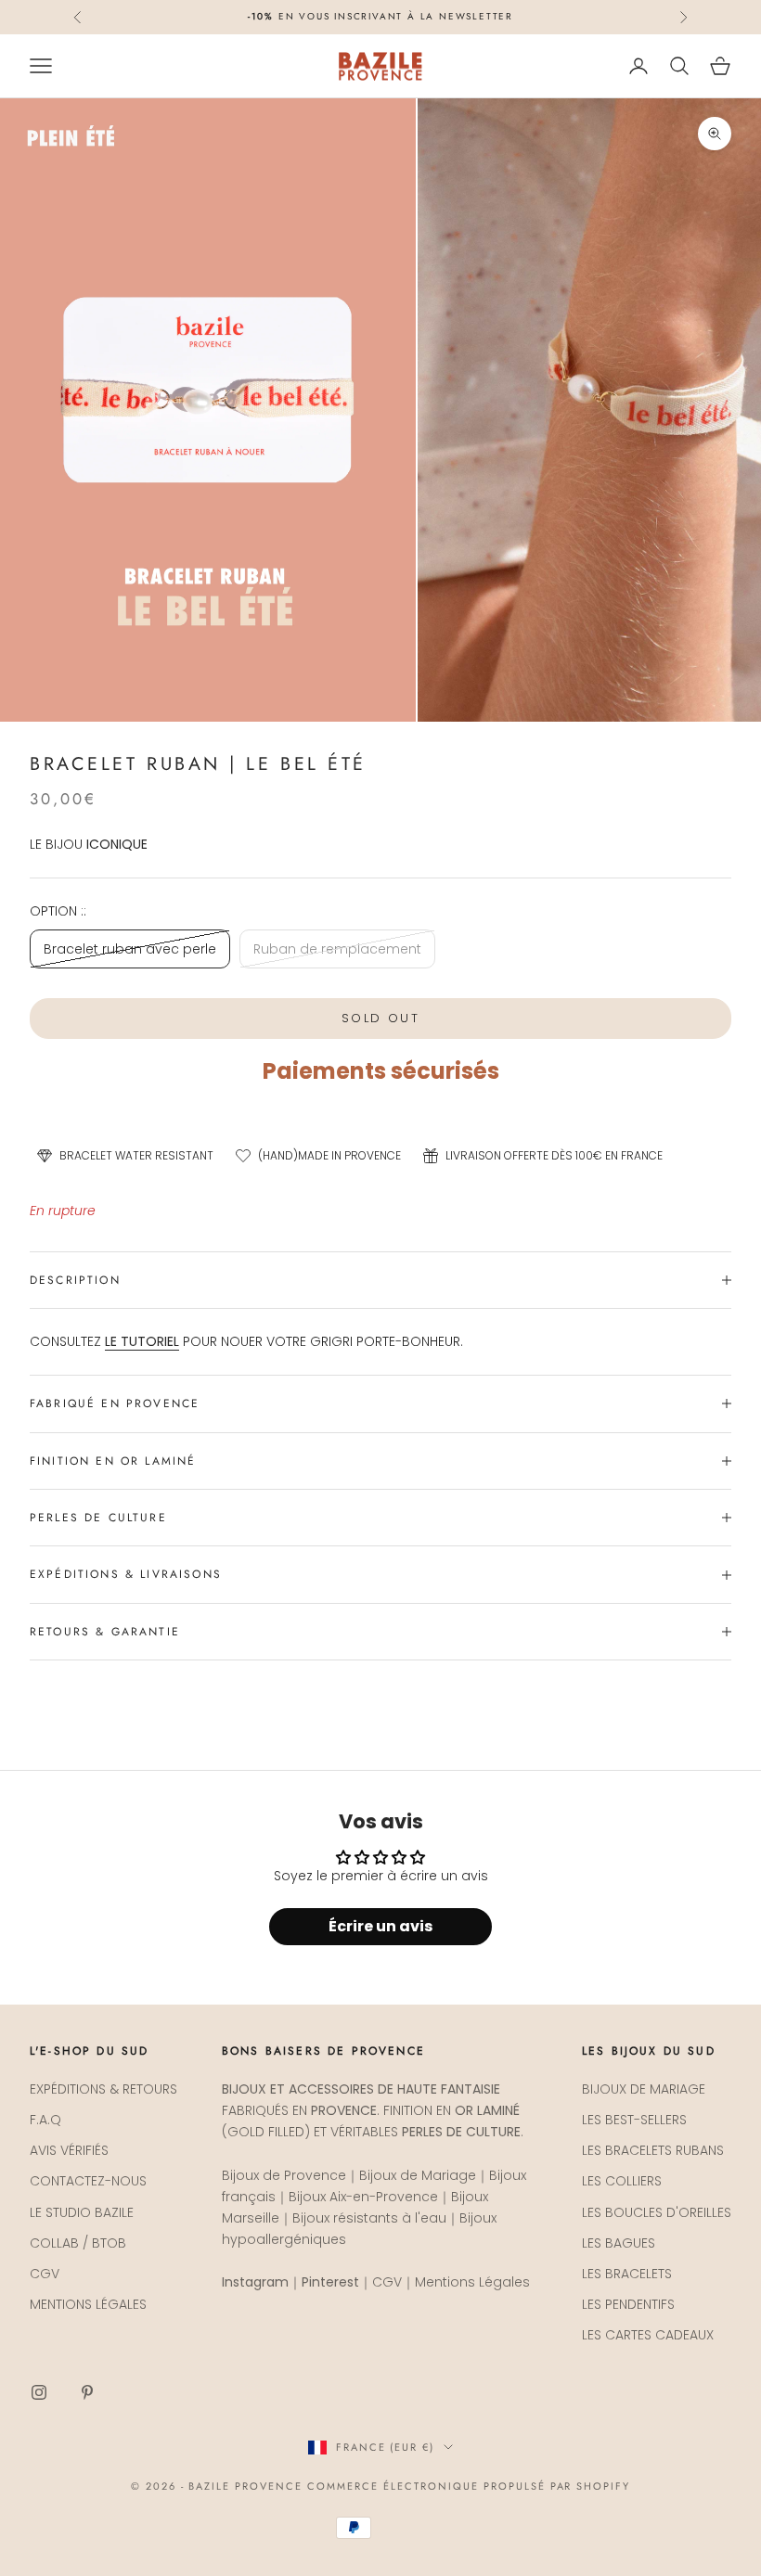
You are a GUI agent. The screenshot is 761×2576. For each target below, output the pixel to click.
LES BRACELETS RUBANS (653, 2150)
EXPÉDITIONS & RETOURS (103, 2089)
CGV (45, 2274)
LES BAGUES (619, 2243)
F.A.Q (45, 2120)
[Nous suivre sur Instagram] (39, 2392)
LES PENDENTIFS (628, 2304)
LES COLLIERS (622, 2181)
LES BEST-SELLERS (634, 2120)
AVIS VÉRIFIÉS (69, 2150)
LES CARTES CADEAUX (648, 2335)
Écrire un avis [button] (380, 1926)
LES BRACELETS (627, 2274)
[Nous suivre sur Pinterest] (87, 2392)
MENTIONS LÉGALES (88, 2304)
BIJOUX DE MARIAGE (644, 2089)
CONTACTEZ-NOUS (88, 2181)
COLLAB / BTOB (78, 2243)
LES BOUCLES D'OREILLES (657, 2212)
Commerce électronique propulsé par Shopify (469, 2486)
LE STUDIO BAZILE (82, 2212)
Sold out (380, 1018)
